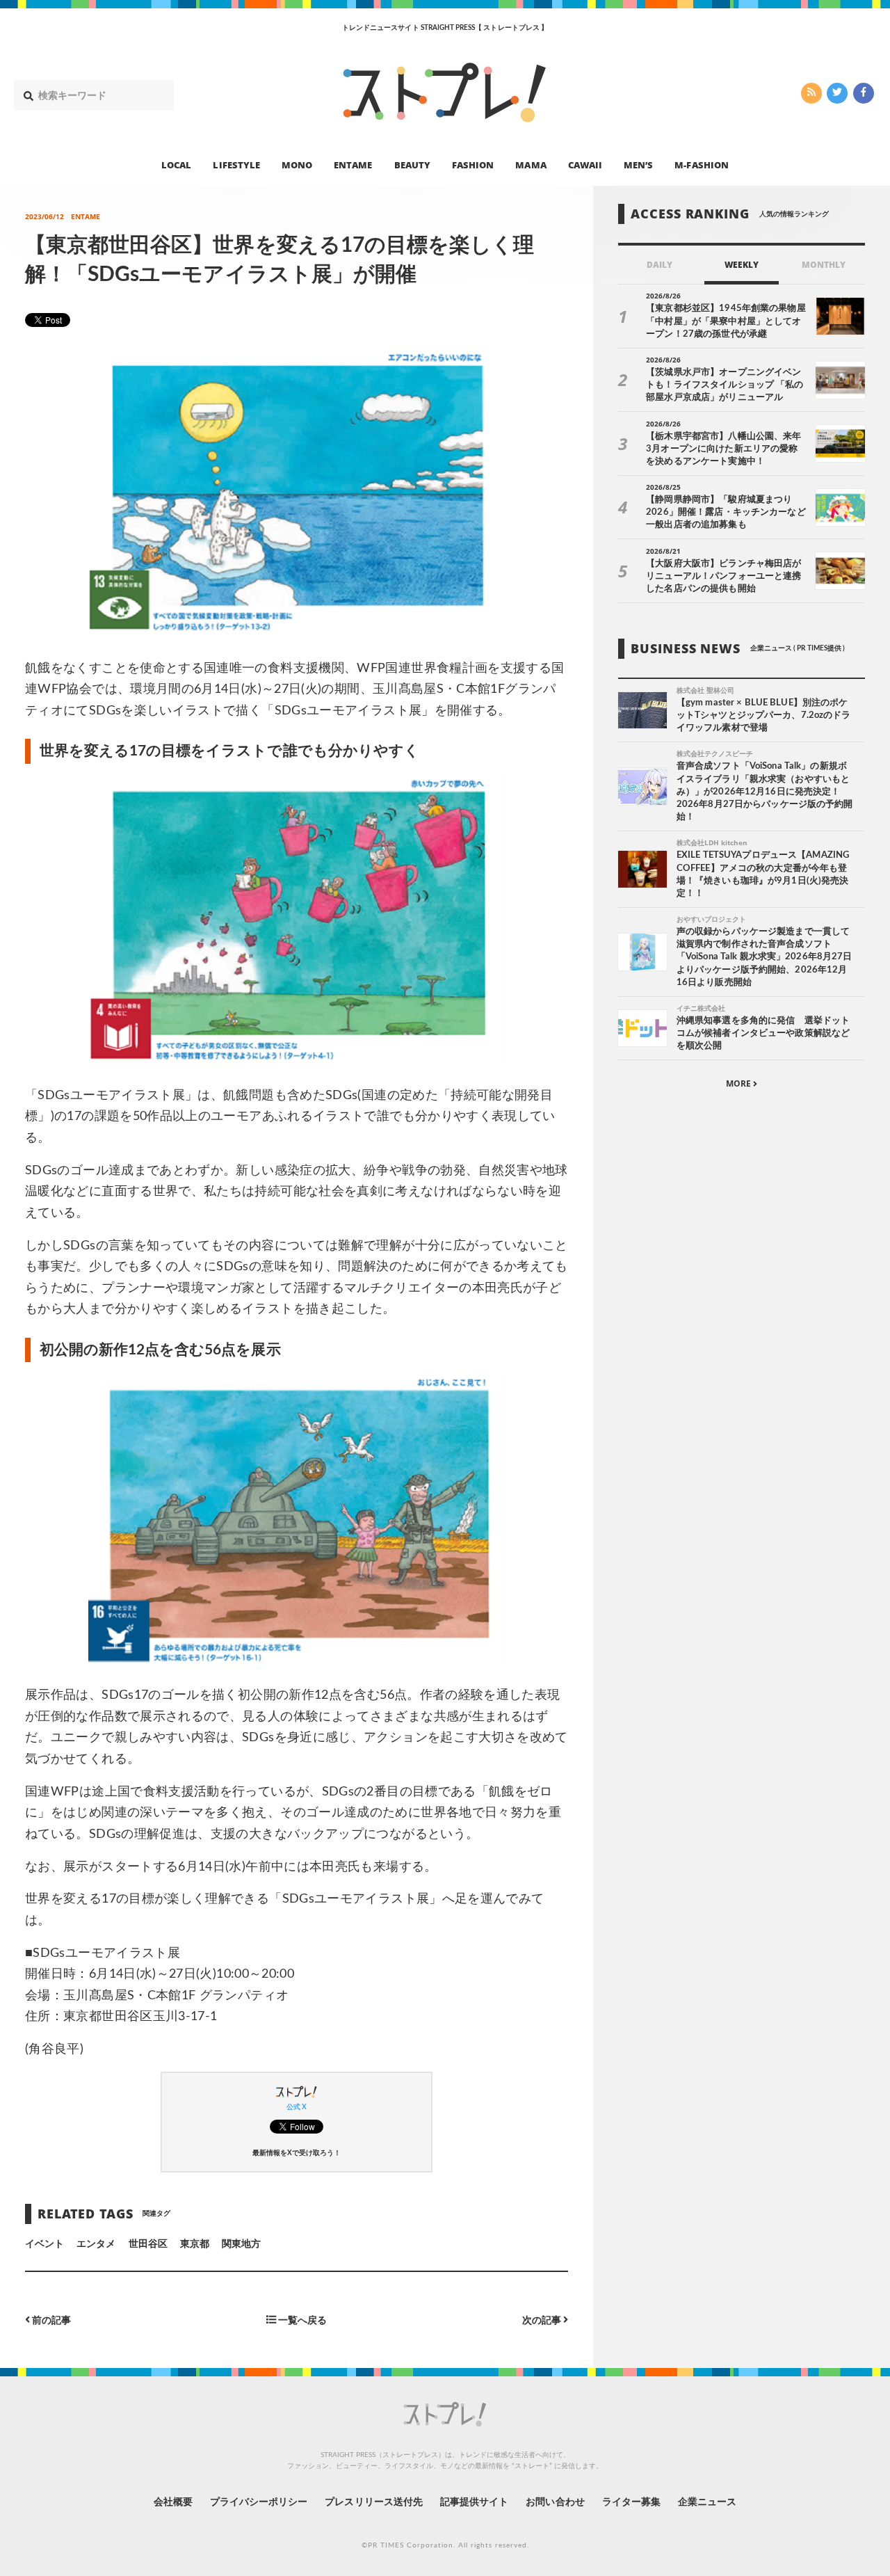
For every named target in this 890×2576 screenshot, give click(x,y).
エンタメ (96, 2244)
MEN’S (638, 164)
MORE (739, 1083)
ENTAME (353, 164)
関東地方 (241, 2244)
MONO (297, 164)
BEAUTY (412, 164)
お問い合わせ (555, 2502)
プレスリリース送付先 (374, 2502)
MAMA (531, 164)
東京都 (195, 2244)
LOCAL (176, 164)
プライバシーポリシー (259, 2502)
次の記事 (543, 2320)
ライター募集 (631, 2502)
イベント (44, 2244)
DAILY (660, 265)
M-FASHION (701, 164)
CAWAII (585, 164)
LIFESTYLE (236, 164)
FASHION (473, 164)
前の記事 (50, 2320)
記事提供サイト (474, 2502)
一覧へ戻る (301, 2320)
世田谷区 (148, 2244)
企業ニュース (707, 2502)
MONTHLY (824, 265)
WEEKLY (742, 265)
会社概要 (173, 2502)
